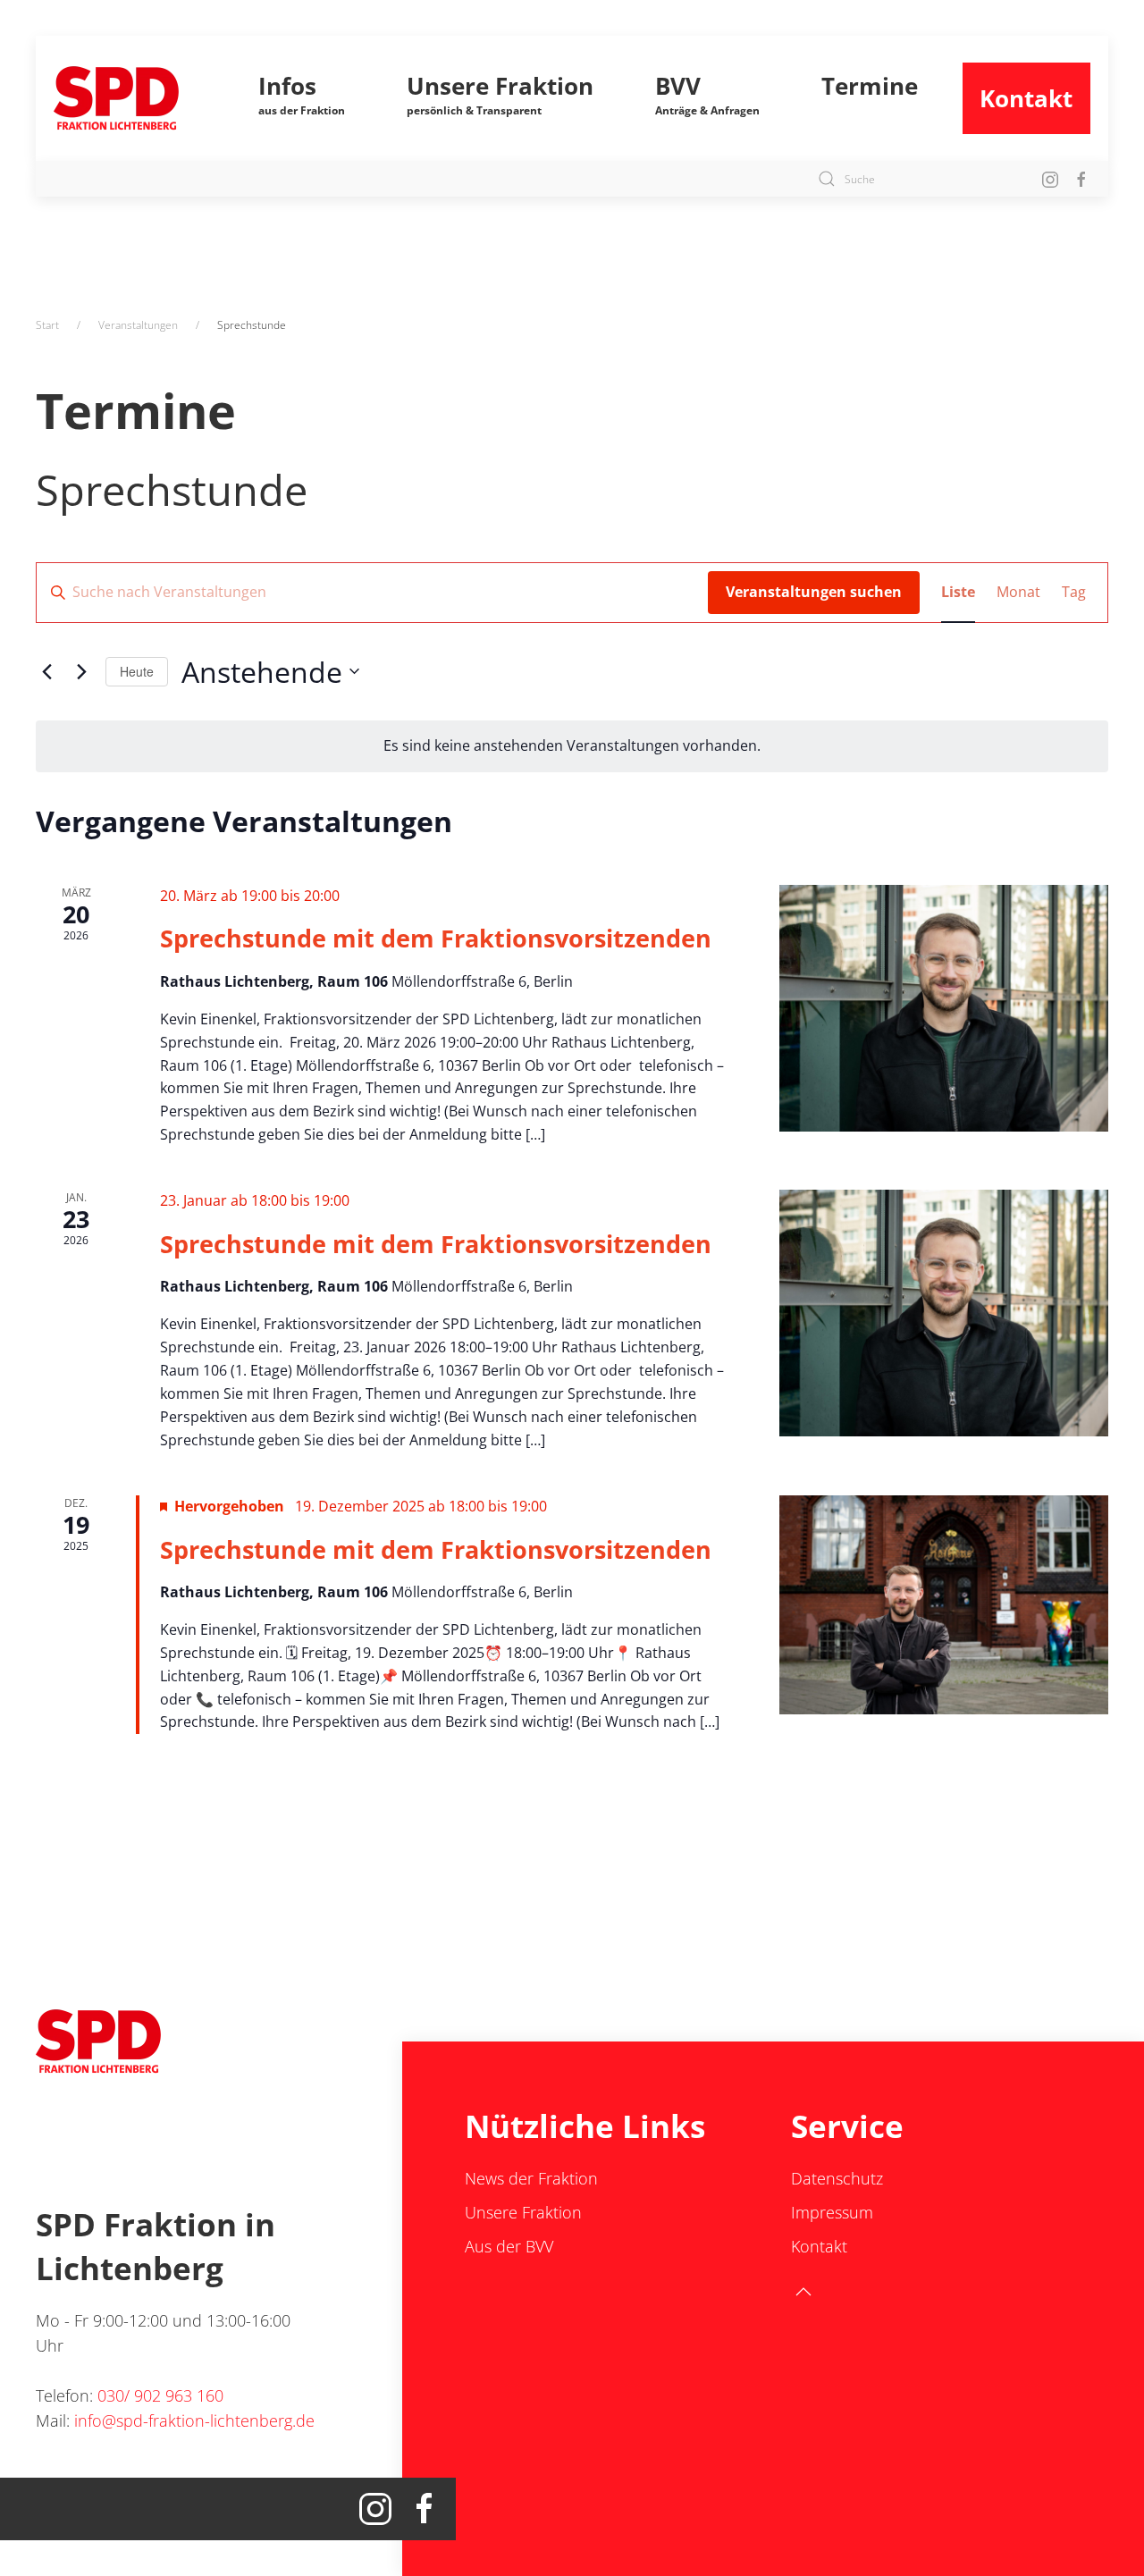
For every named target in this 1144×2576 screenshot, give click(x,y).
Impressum (832, 2212)
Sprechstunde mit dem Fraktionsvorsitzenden (436, 938)
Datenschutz (837, 2178)
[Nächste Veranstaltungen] (81, 671)
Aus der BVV (509, 2246)
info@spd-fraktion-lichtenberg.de (194, 2420)
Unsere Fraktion (523, 2212)
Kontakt (1026, 98)
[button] (301, 98)
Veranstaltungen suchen (814, 592)
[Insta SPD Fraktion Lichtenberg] (1050, 178)
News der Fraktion (531, 2178)
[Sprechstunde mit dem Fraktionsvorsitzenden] (944, 1008)
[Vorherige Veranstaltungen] (46, 671)
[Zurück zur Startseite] (134, 98)
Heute (137, 671)
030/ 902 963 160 (160, 2395)
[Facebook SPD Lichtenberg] (1081, 178)
